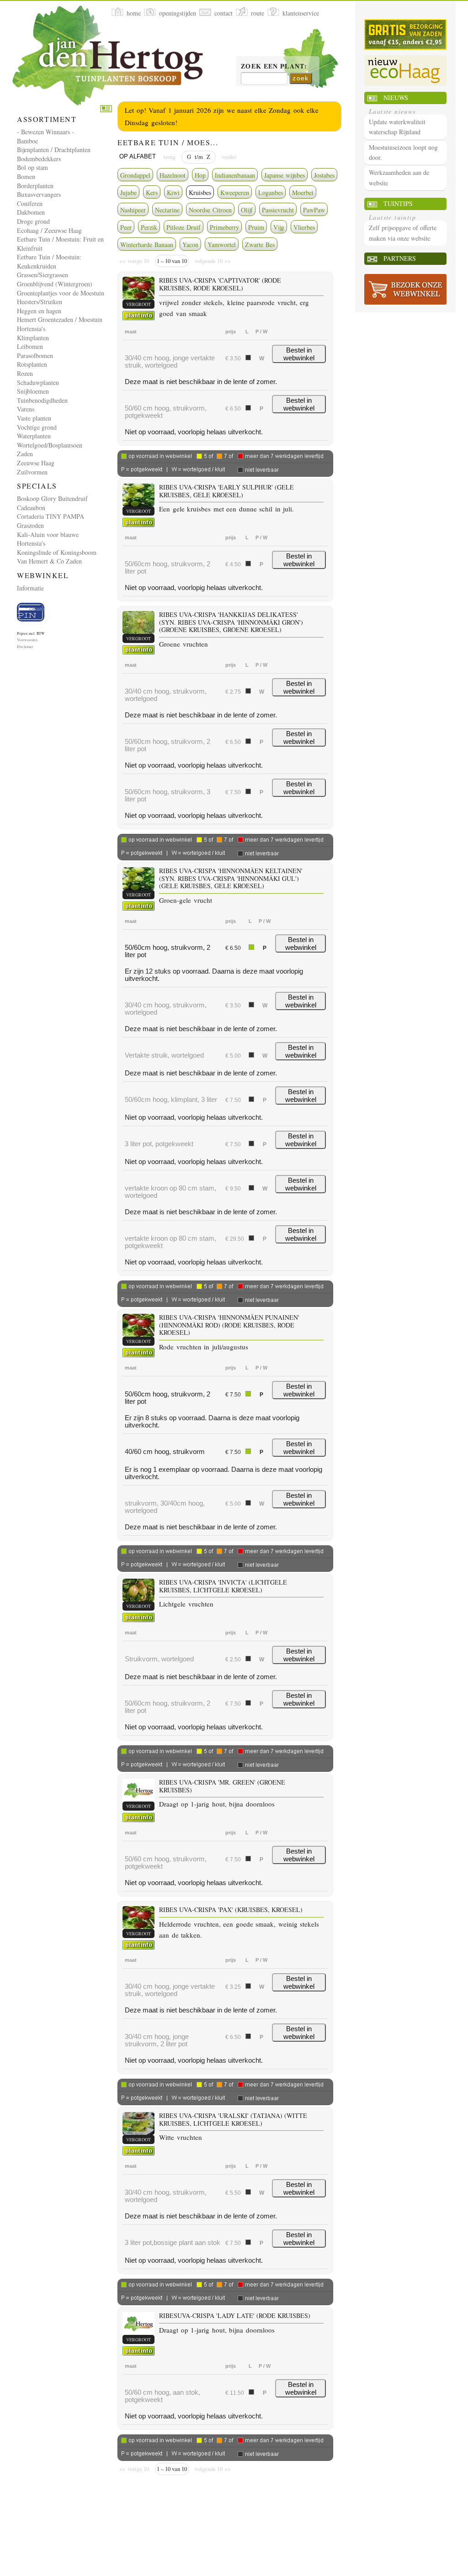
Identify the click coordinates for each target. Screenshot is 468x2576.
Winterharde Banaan (147, 245)
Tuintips (398, 203)
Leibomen (30, 346)
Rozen (25, 373)
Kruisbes (200, 192)
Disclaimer (25, 647)
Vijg (279, 227)
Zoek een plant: (274, 67)
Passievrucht (278, 210)
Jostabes (324, 175)
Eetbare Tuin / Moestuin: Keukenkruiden (49, 261)
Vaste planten (34, 418)
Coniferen (30, 203)
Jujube (128, 192)
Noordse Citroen (210, 210)
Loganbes (271, 192)
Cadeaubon (31, 508)
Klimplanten (33, 338)
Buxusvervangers (39, 194)
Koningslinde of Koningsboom (57, 552)
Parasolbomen (35, 356)
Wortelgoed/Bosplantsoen (50, 445)
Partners (400, 258)
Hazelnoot (173, 175)
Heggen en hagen (39, 311)
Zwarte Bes (260, 245)
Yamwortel (222, 245)
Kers (152, 192)
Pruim (256, 227)
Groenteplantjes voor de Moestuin (61, 293)
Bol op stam (32, 167)
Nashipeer (133, 210)
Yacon (190, 245)
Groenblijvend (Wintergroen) (55, 284)
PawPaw (314, 210)
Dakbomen (31, 212)
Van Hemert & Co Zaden (49, 561)
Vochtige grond (37, 427)
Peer (126, 227)
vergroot (138, 304)
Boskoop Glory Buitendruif (52, 498)
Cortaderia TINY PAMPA (51, 516)
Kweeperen (235, 192)
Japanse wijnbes (285, 175)
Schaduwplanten (38, 382)
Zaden (25, 454)
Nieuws (396, 97)
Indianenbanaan (235, 175)
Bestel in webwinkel (299, 354)
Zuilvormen (32, 472)
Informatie (30, 588)
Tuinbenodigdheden (42, 400)
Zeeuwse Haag (36, 463)
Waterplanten (34, 436)
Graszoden (30, 525)
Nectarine (167, 210)
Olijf (247, 210)
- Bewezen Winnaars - (45, 132)
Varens (26, 409)
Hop (200, 175)
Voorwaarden (27, 640)
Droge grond (33, 221)
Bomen (26, 176)
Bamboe (27, 141)
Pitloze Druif (183, 227)
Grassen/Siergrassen (43, 275)
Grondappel (135, 175)
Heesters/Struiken (40, 302)
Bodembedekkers (39, 159)
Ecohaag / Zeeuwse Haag (49, 230)
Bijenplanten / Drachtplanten (54, 150)
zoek (301, 78)
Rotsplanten (32, 364)
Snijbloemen (33, 391)
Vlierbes (304, 227)
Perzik (149, 227)
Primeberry (224, 227)
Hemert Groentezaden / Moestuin (60, 319)
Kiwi (173, 192)
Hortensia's (31, 329)
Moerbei (303, 192)
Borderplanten (35, 186)
